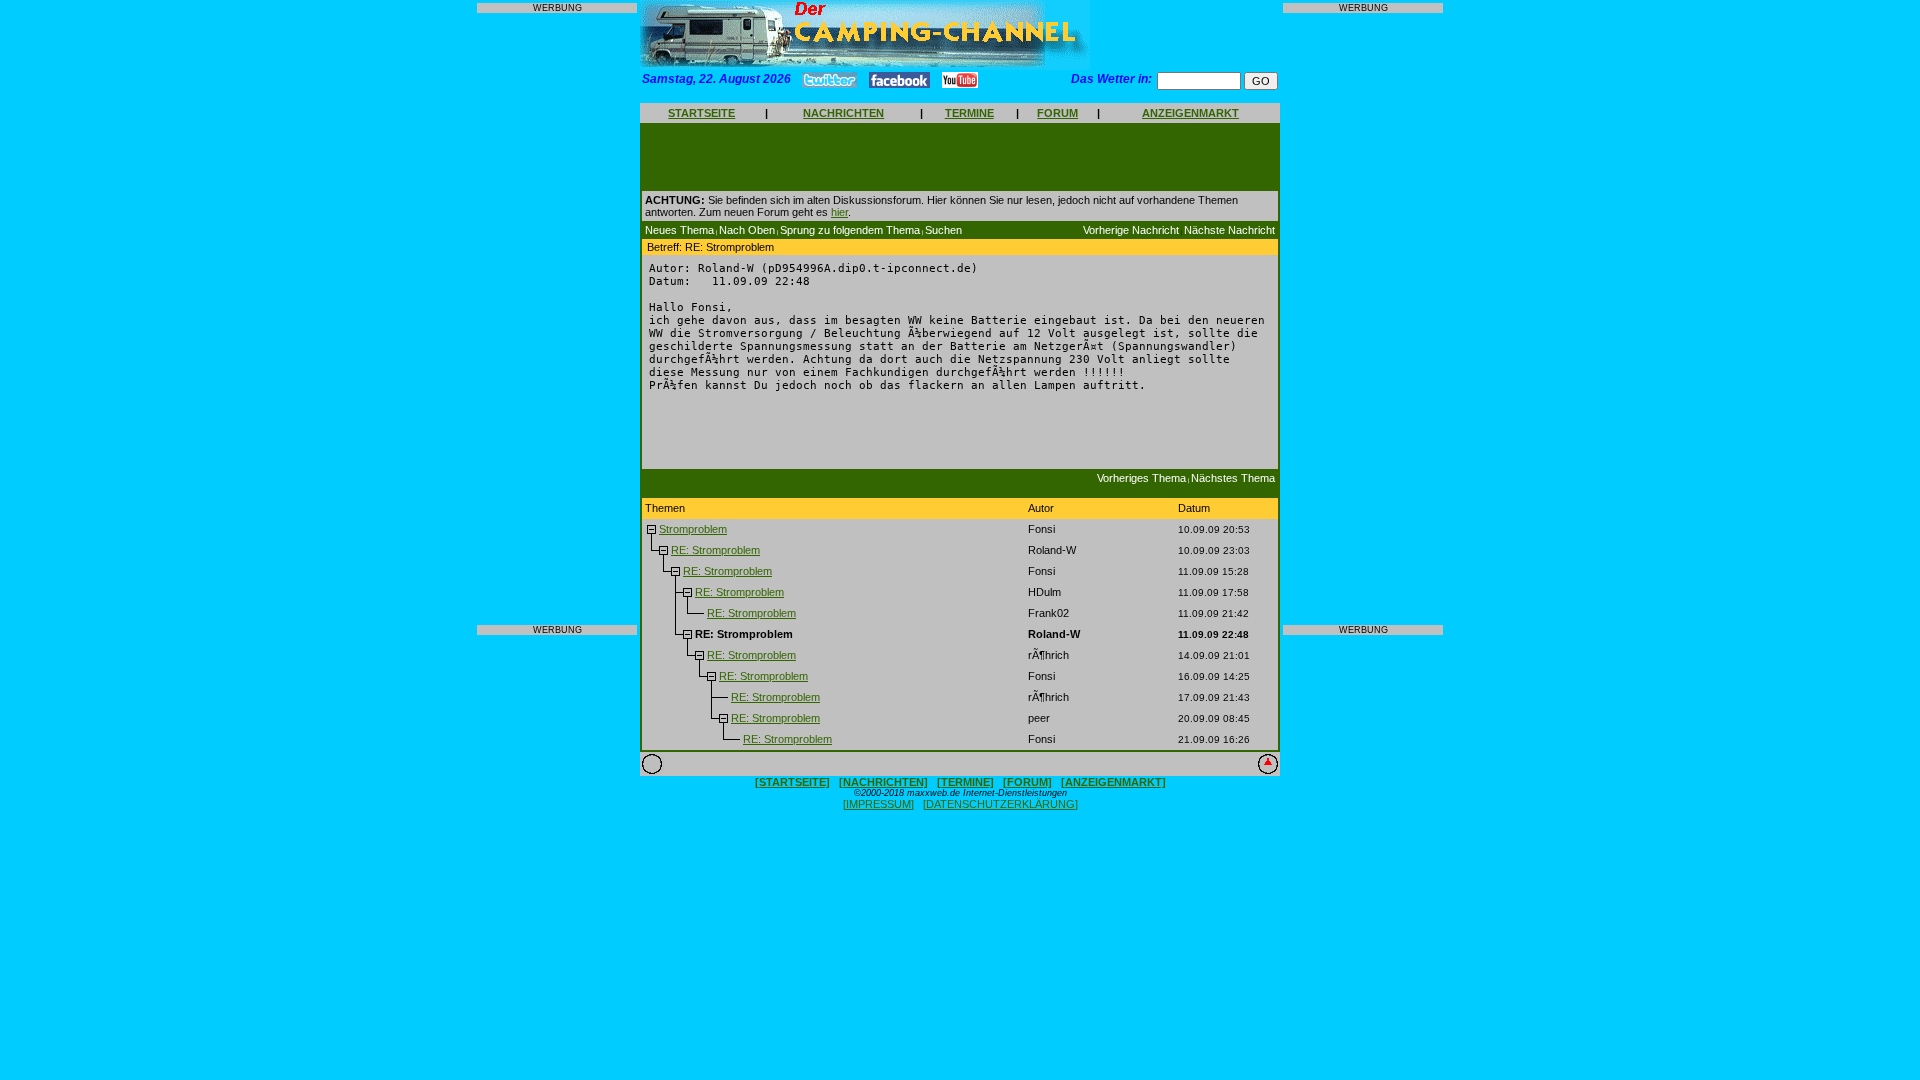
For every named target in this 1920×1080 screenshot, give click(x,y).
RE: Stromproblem (715, 550)
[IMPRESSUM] (878, 804)
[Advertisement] (557, 319)
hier (839, 212)
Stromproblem (693, 529)
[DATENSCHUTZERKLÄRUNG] (1000, 804)
